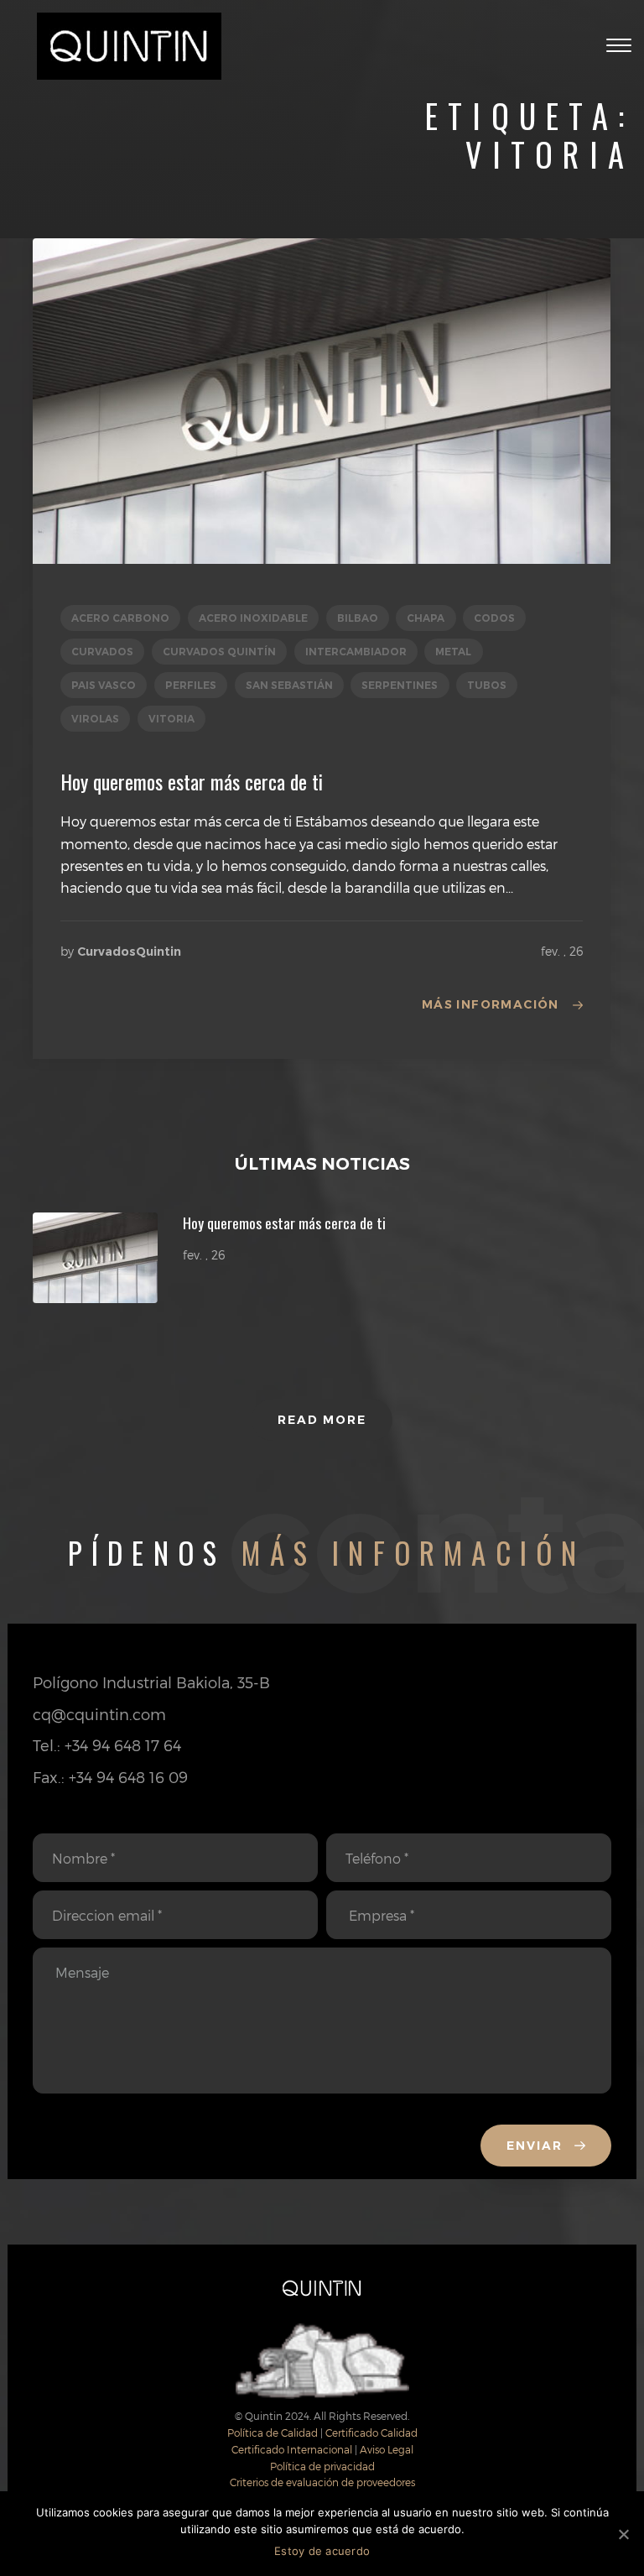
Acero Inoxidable (253, 618)
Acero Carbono (120, 618)
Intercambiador (356, 652)
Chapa (426, 618)
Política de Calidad (273, 2433)
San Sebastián (289, 685)
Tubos (487, 685)
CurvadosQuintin (129, 952)
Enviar (537, 2146)
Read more (322, 1420)
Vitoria (171, 719)
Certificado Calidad (371, 2433)
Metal (453, 652)
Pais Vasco (104, 685)
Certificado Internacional (292, 2449)
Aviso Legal (387, 2449)
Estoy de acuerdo (322, 2551)
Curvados (102, 652)
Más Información (491, 1004)
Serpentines (400, 685)
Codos (494, 618)
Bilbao (358, 618)
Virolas (95, 719)
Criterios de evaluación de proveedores (322, 2482)
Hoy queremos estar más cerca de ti (192, 781)
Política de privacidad (322, 2466)
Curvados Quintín (219, 652)
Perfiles (191, 685)
